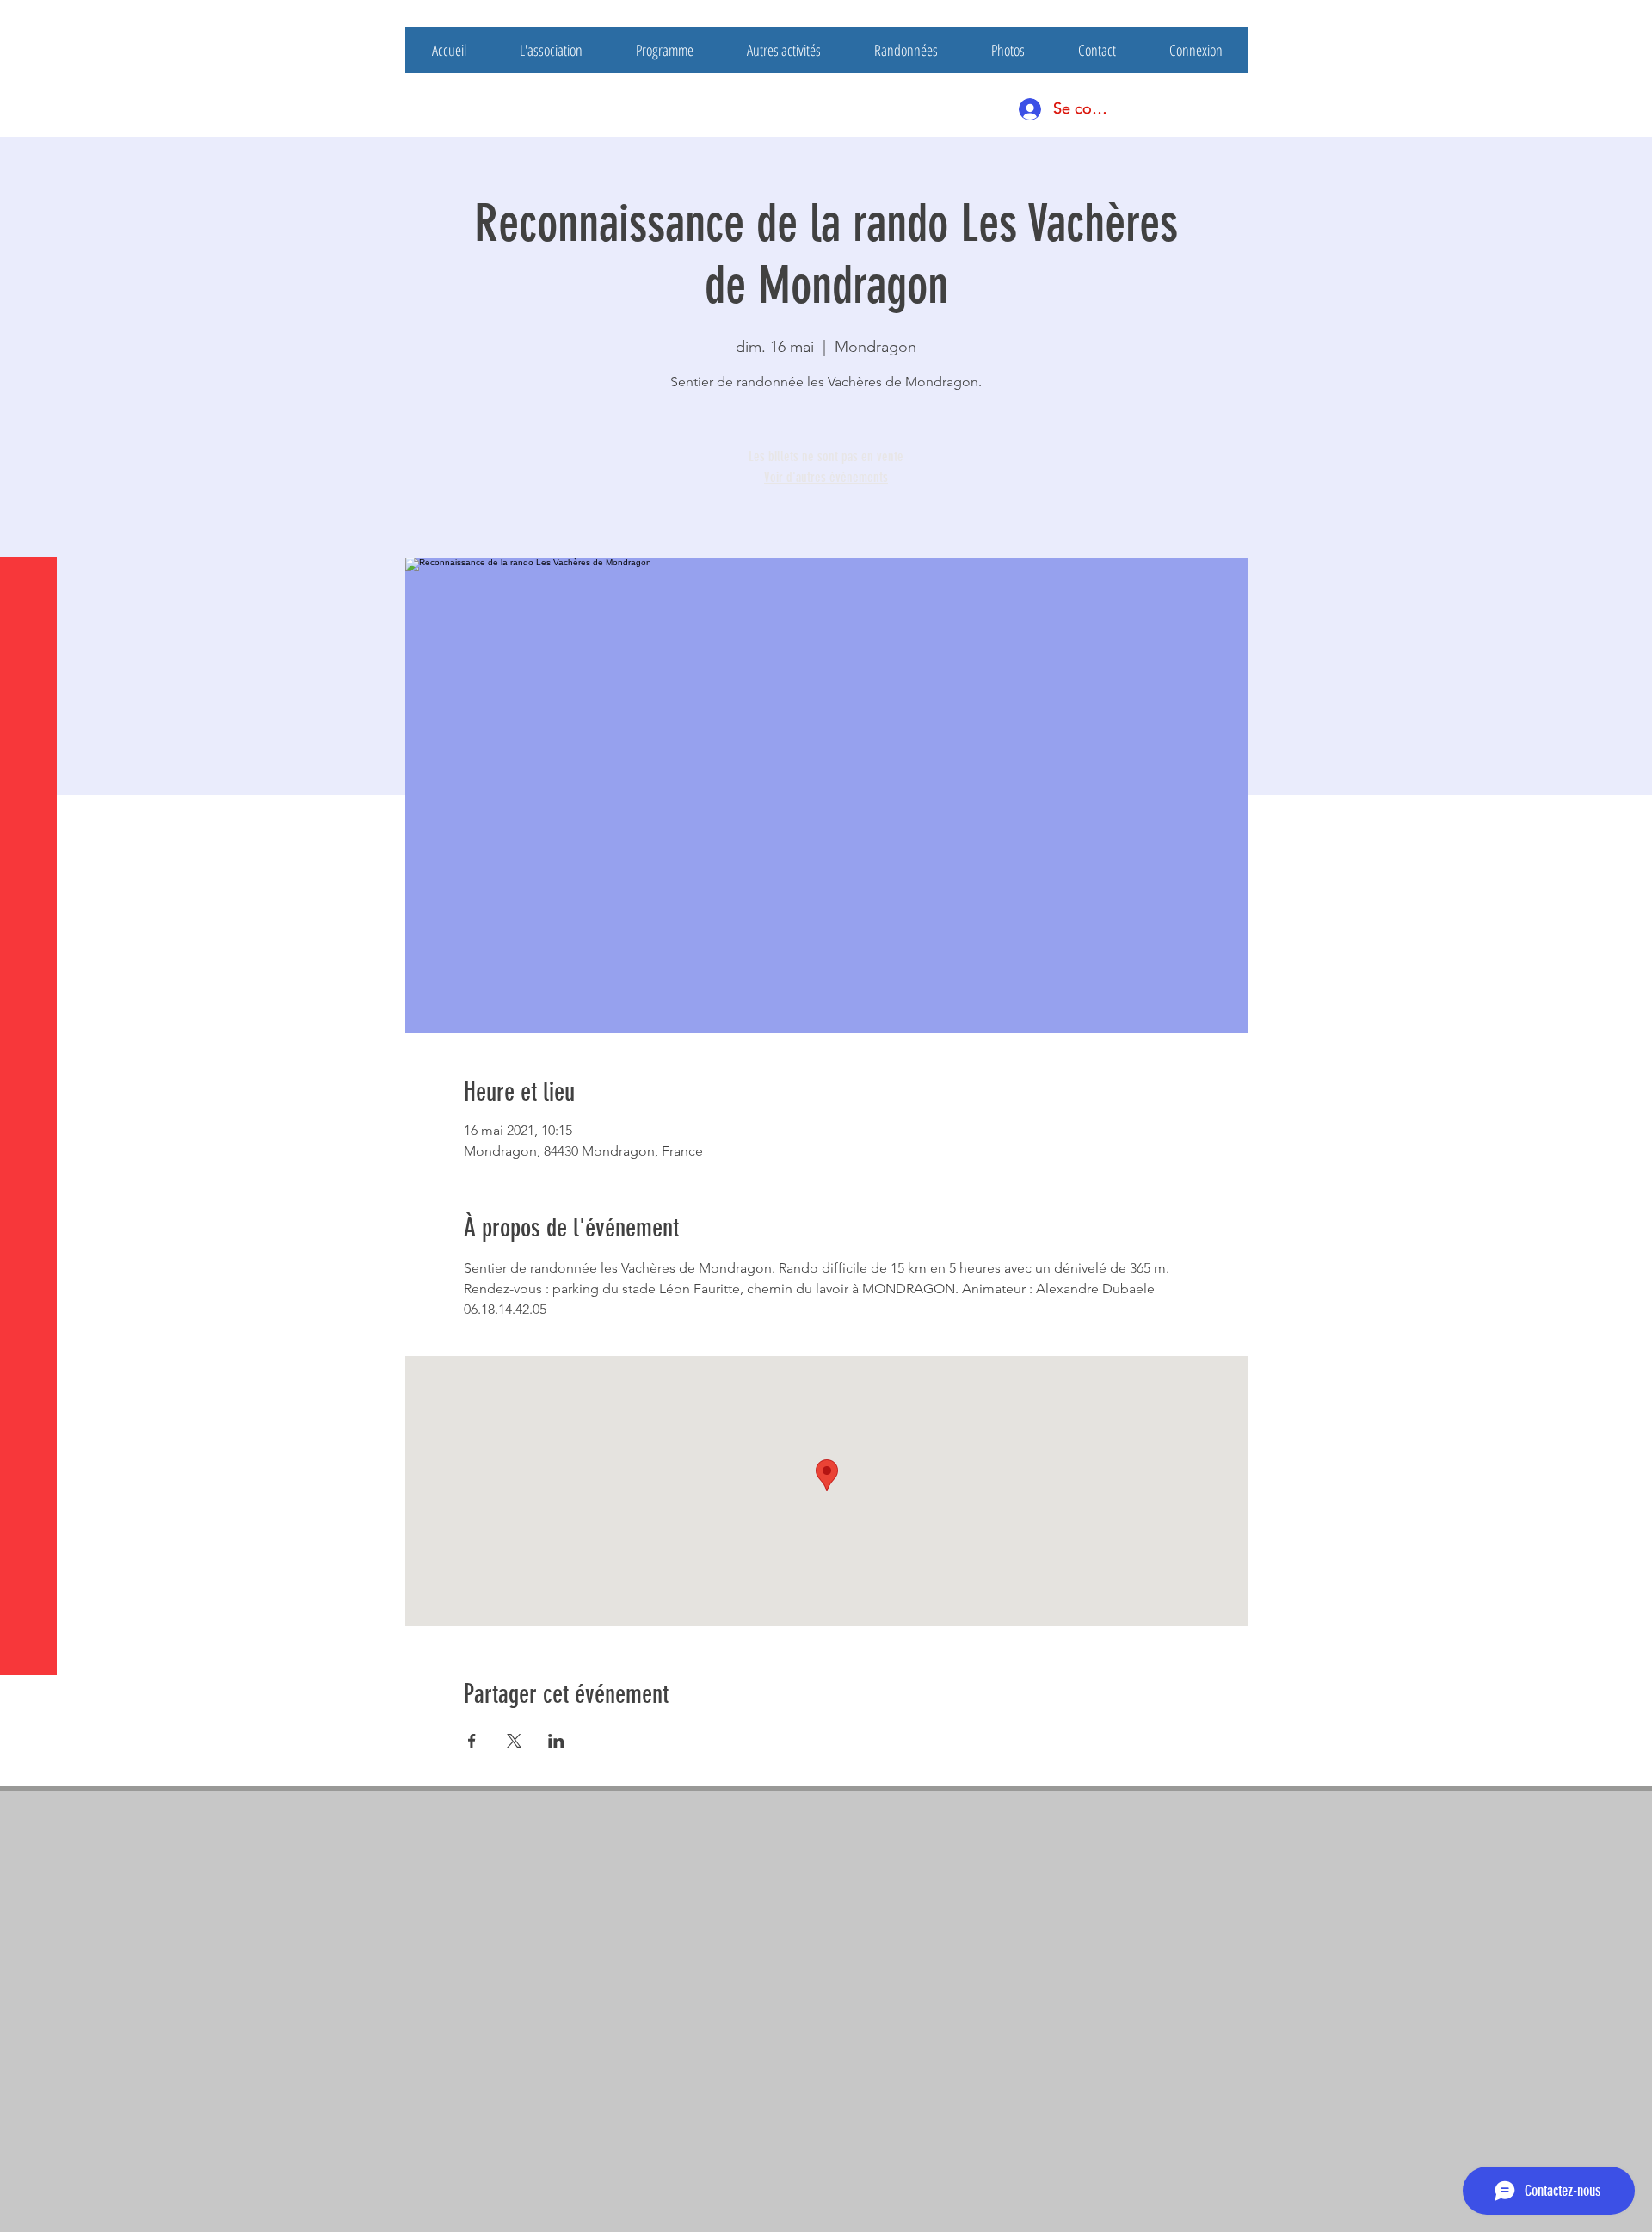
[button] (30, 25)
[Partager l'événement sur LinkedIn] (556, 1741)
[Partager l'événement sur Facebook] (472, 1741)
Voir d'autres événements (826, 477)
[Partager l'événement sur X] (514, 1741)
